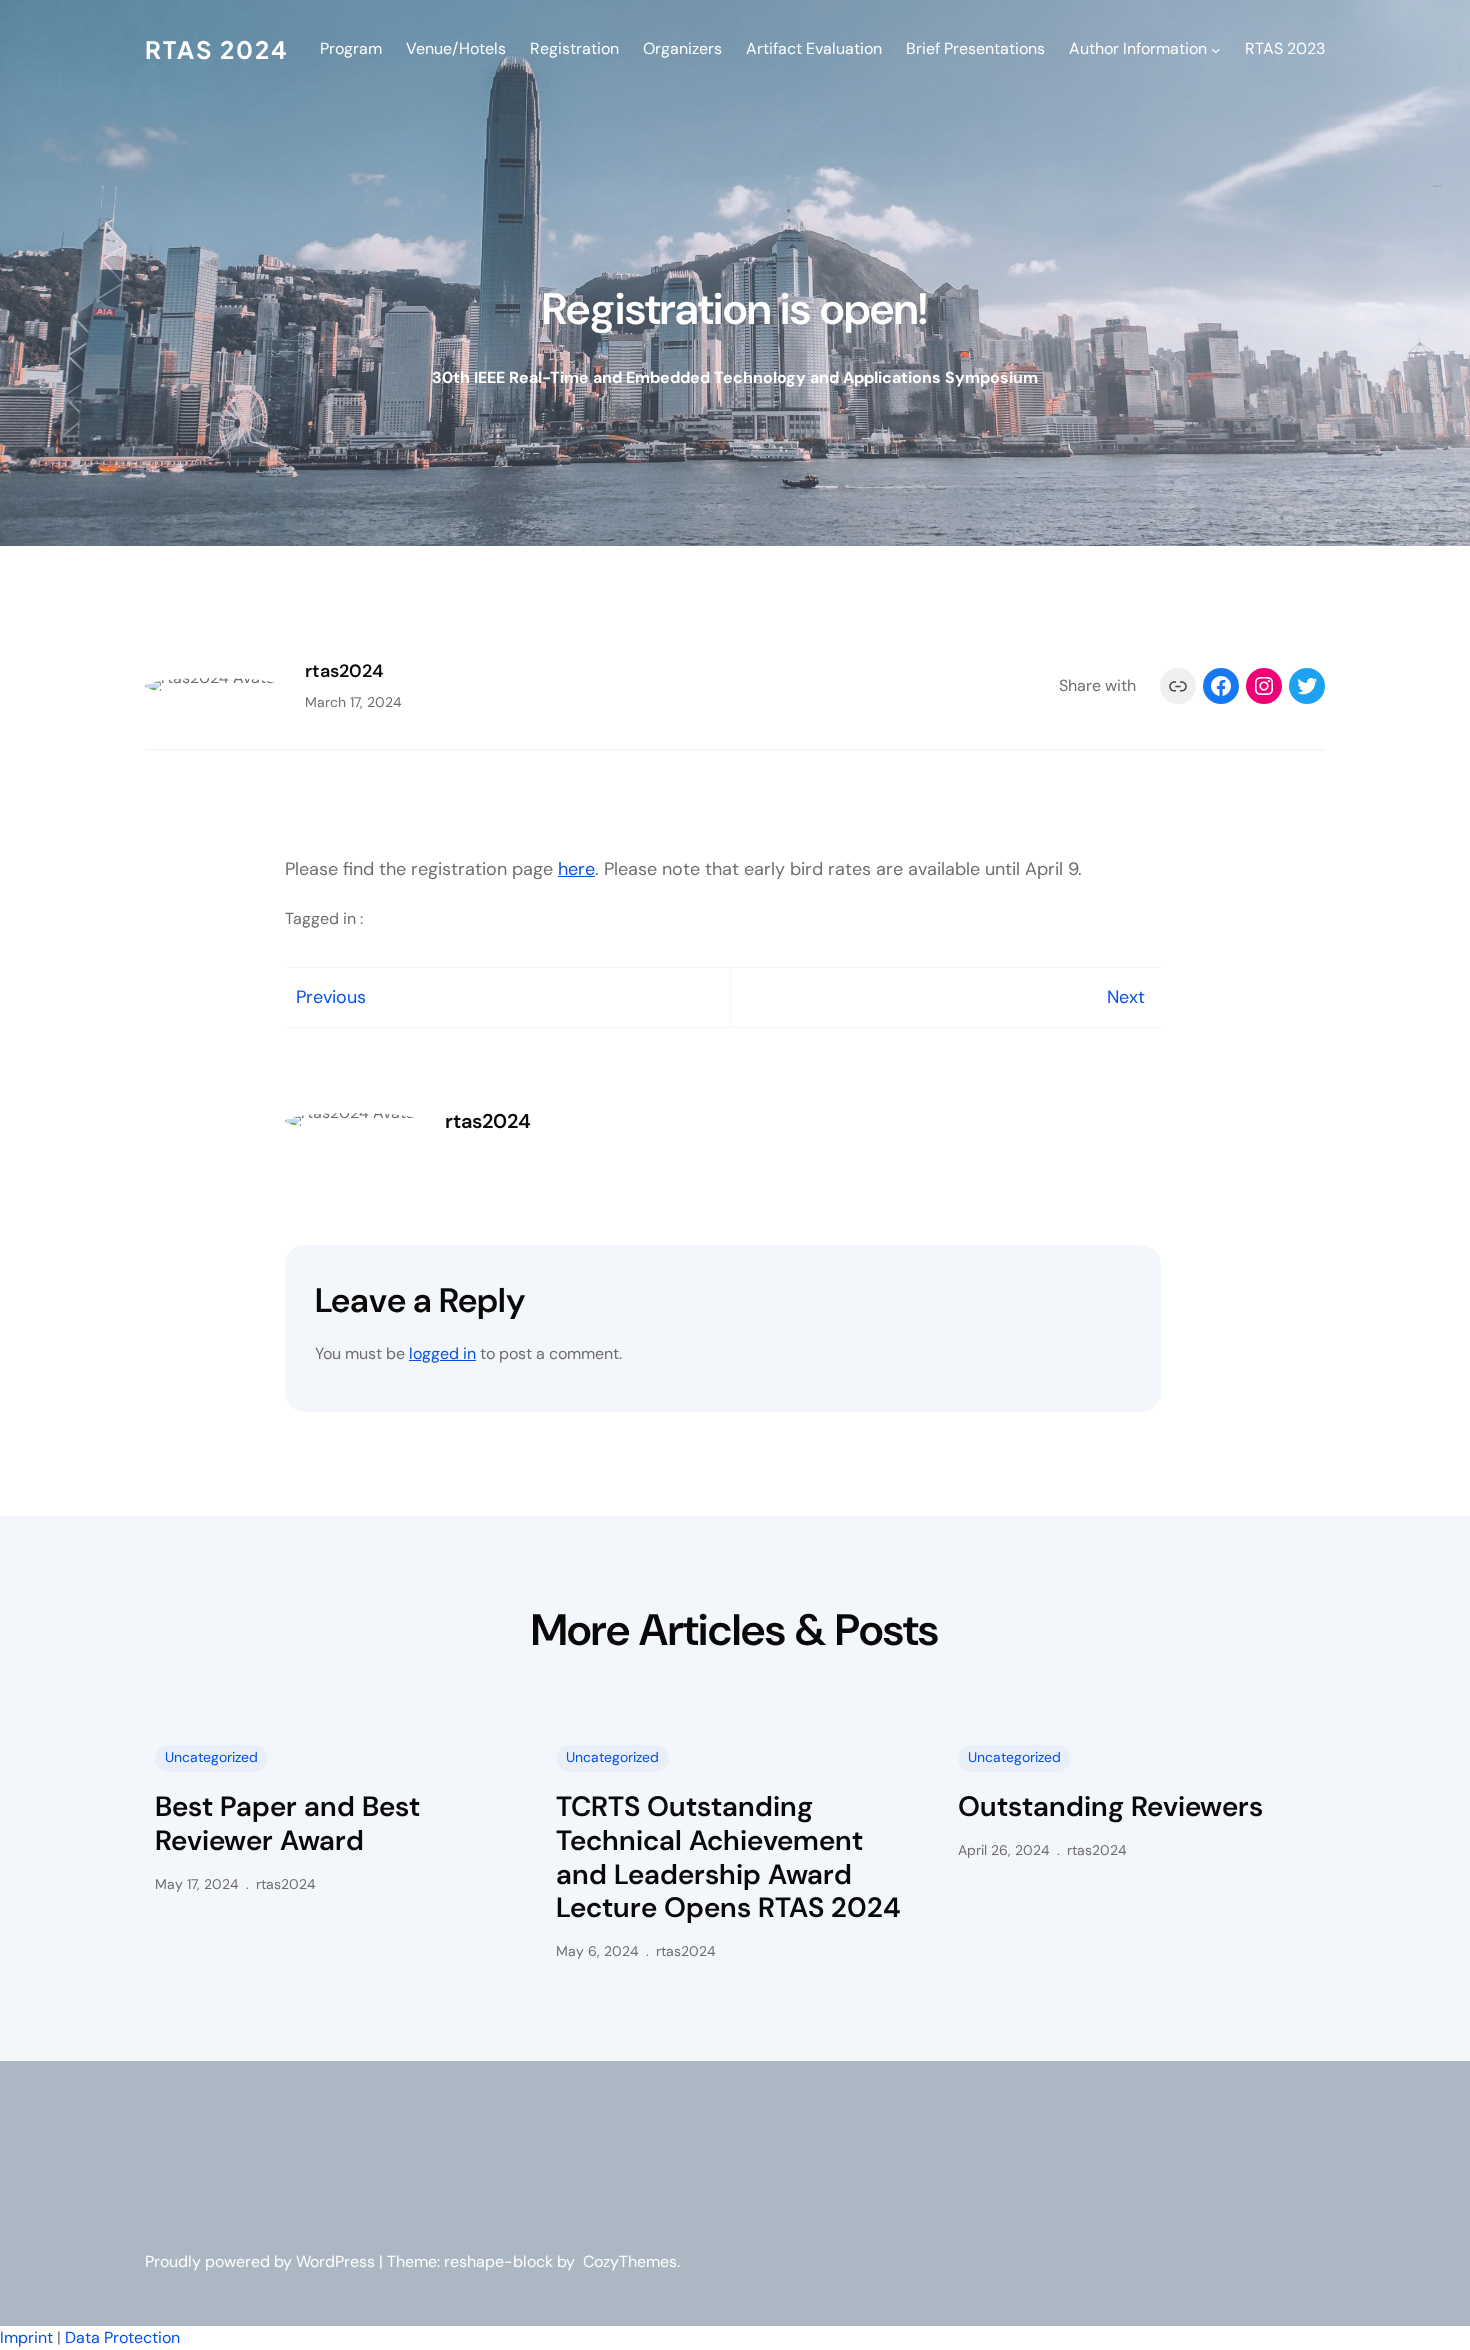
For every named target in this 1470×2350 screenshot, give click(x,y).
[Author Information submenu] (1216, 49)
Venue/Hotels (456, 48)
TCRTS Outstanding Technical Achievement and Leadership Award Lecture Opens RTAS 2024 (728, 1857)
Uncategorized (211, 1757)
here (576, 869)
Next (1126, 997)
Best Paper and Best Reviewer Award (287, 1823)
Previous (331, 997)
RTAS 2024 (217, 49)
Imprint (26, 2337)
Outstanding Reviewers (1110, 1807)
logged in (442, 1353)
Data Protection (122, 2337)
